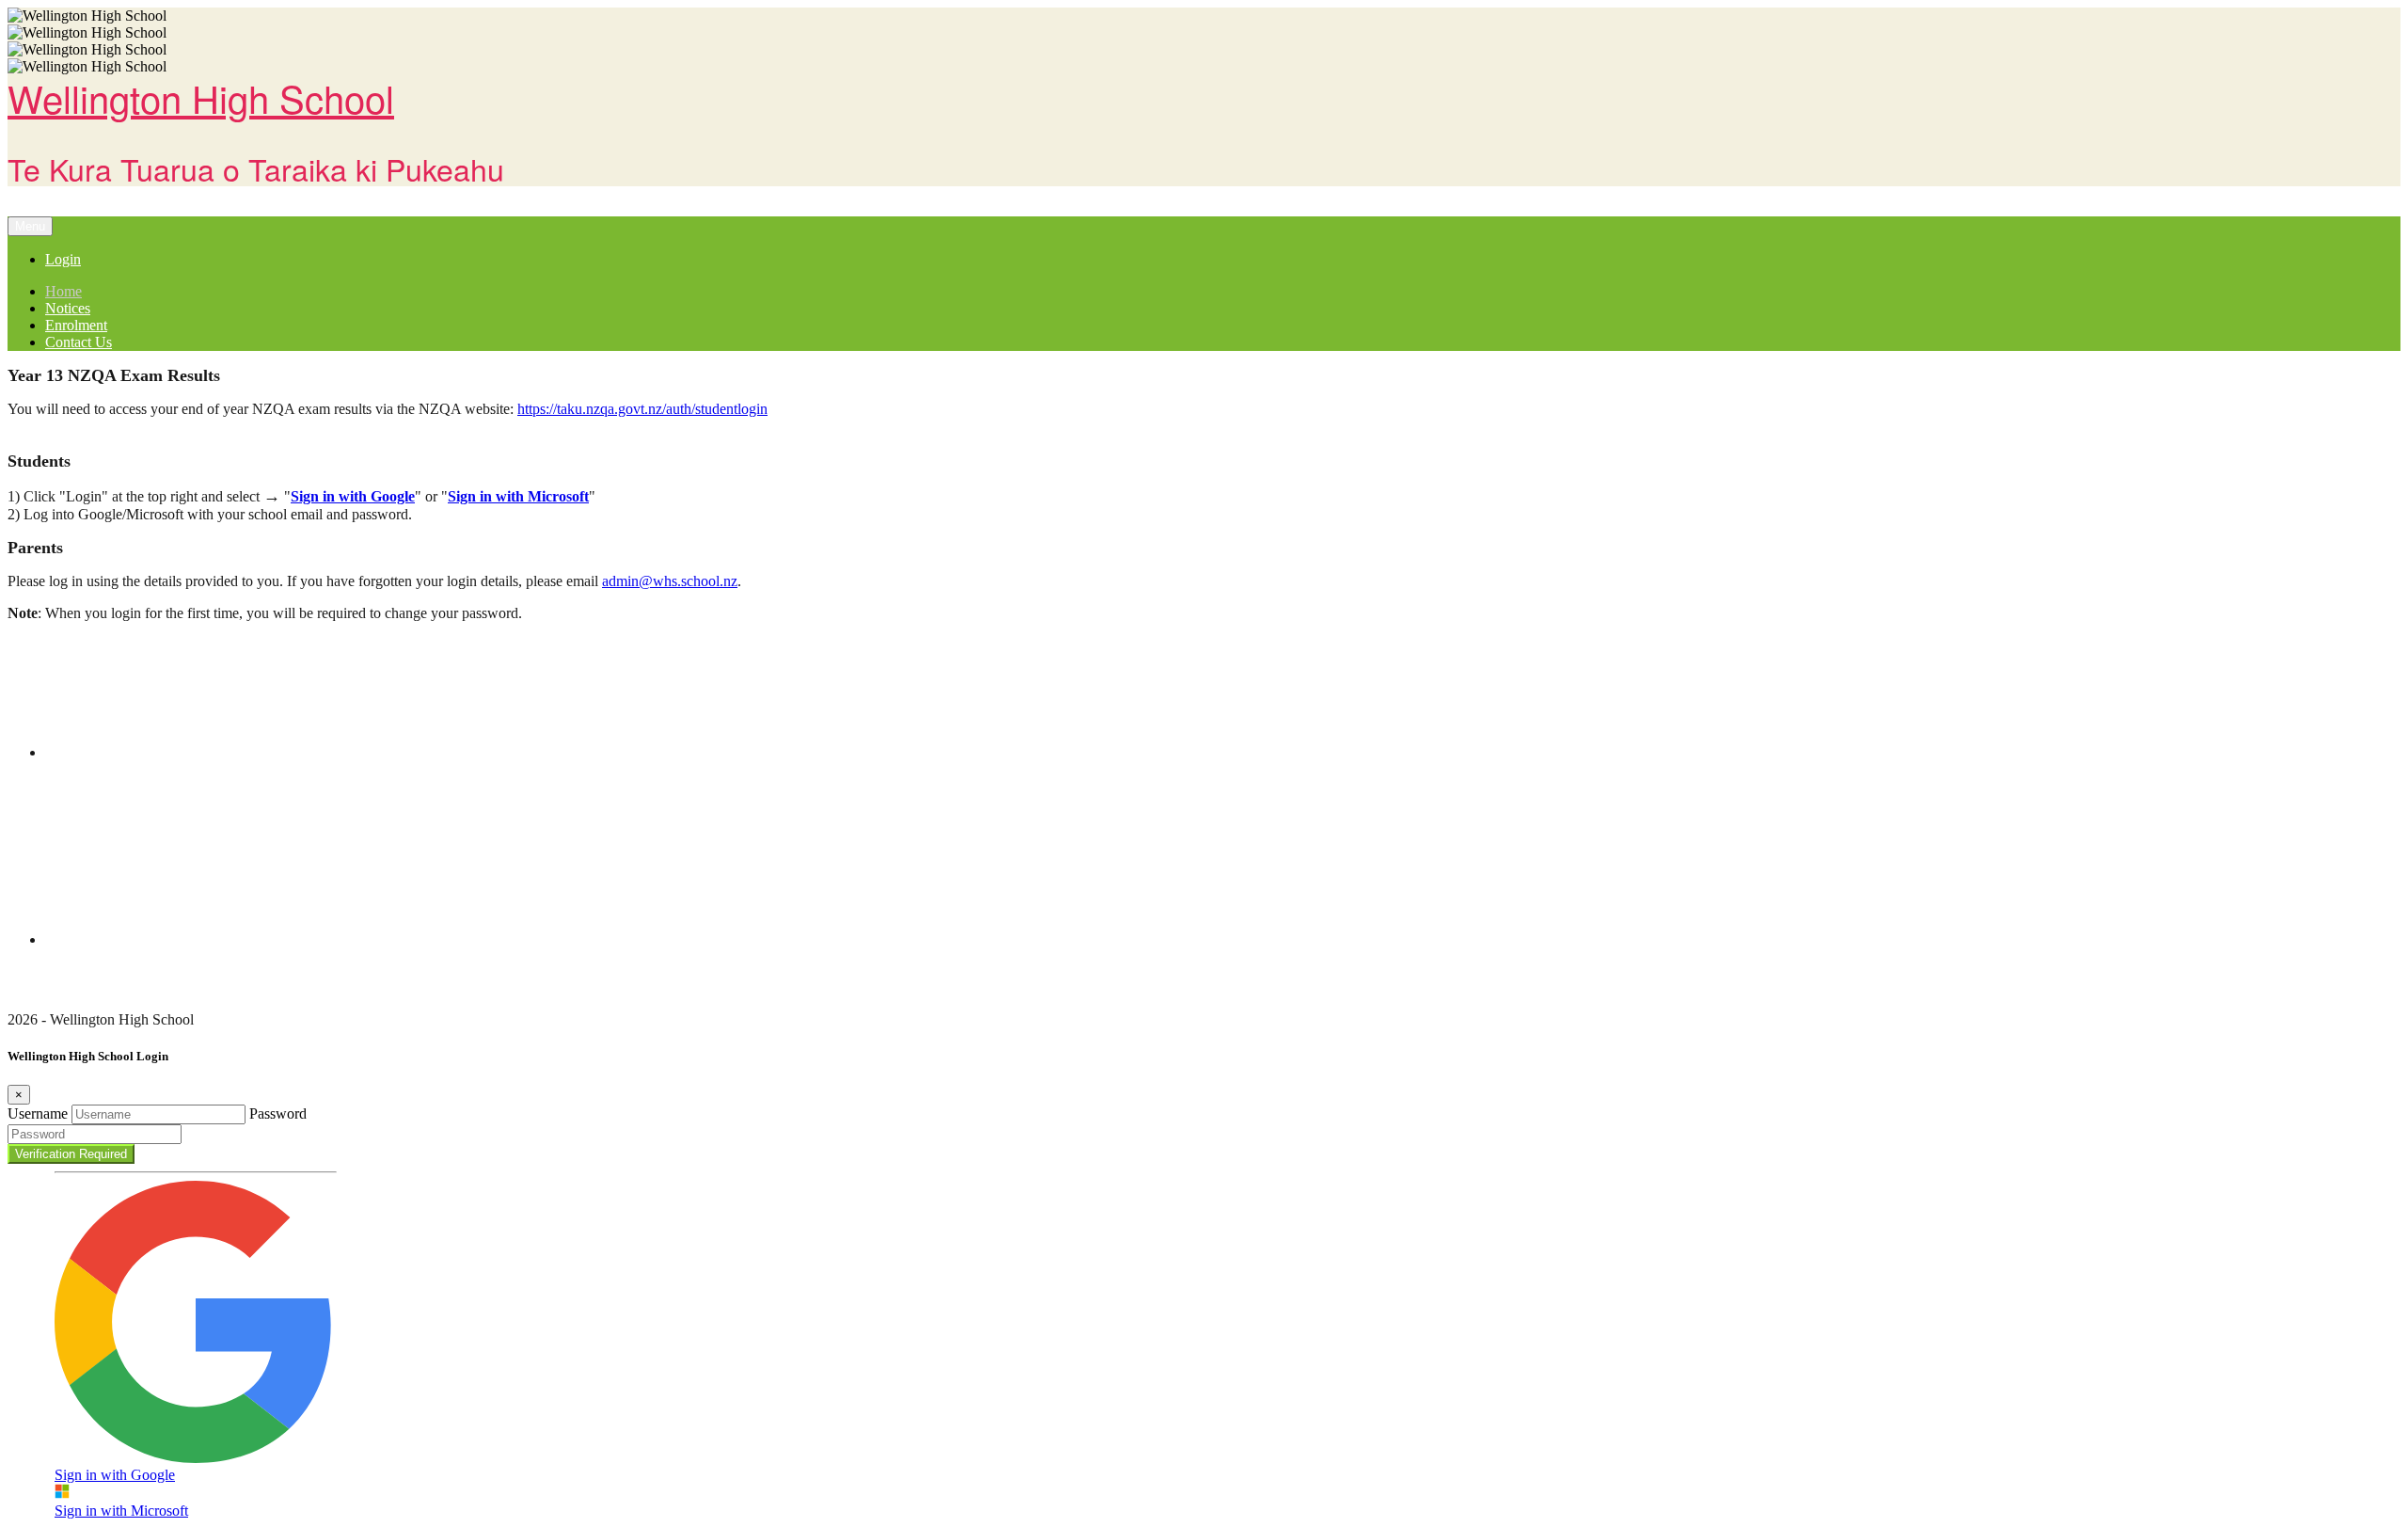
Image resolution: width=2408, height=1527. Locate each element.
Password (278, 1113)
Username (38, 1113)
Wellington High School (201, 97)
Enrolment (76, 325)
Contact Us (79, 342)
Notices (68, 308)
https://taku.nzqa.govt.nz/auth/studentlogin (642, 409)
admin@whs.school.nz (670, 581)
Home (63, 291)
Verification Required (71, 1154)
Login (63, 259)
